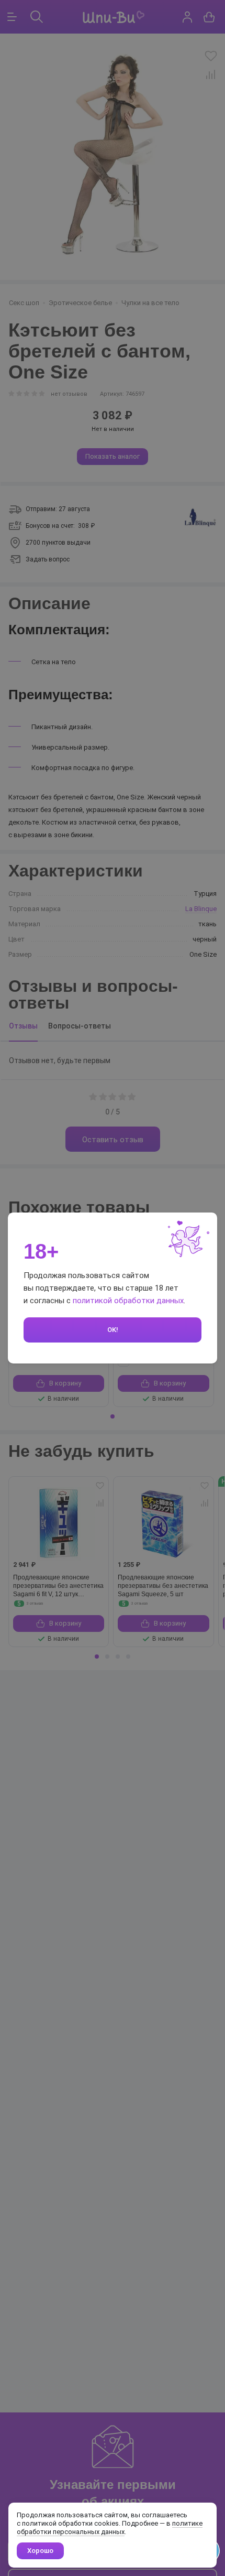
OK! (113, 1330)
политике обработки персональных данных (110, 2528)
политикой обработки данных (128, 1301)
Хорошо (40, 2551)
